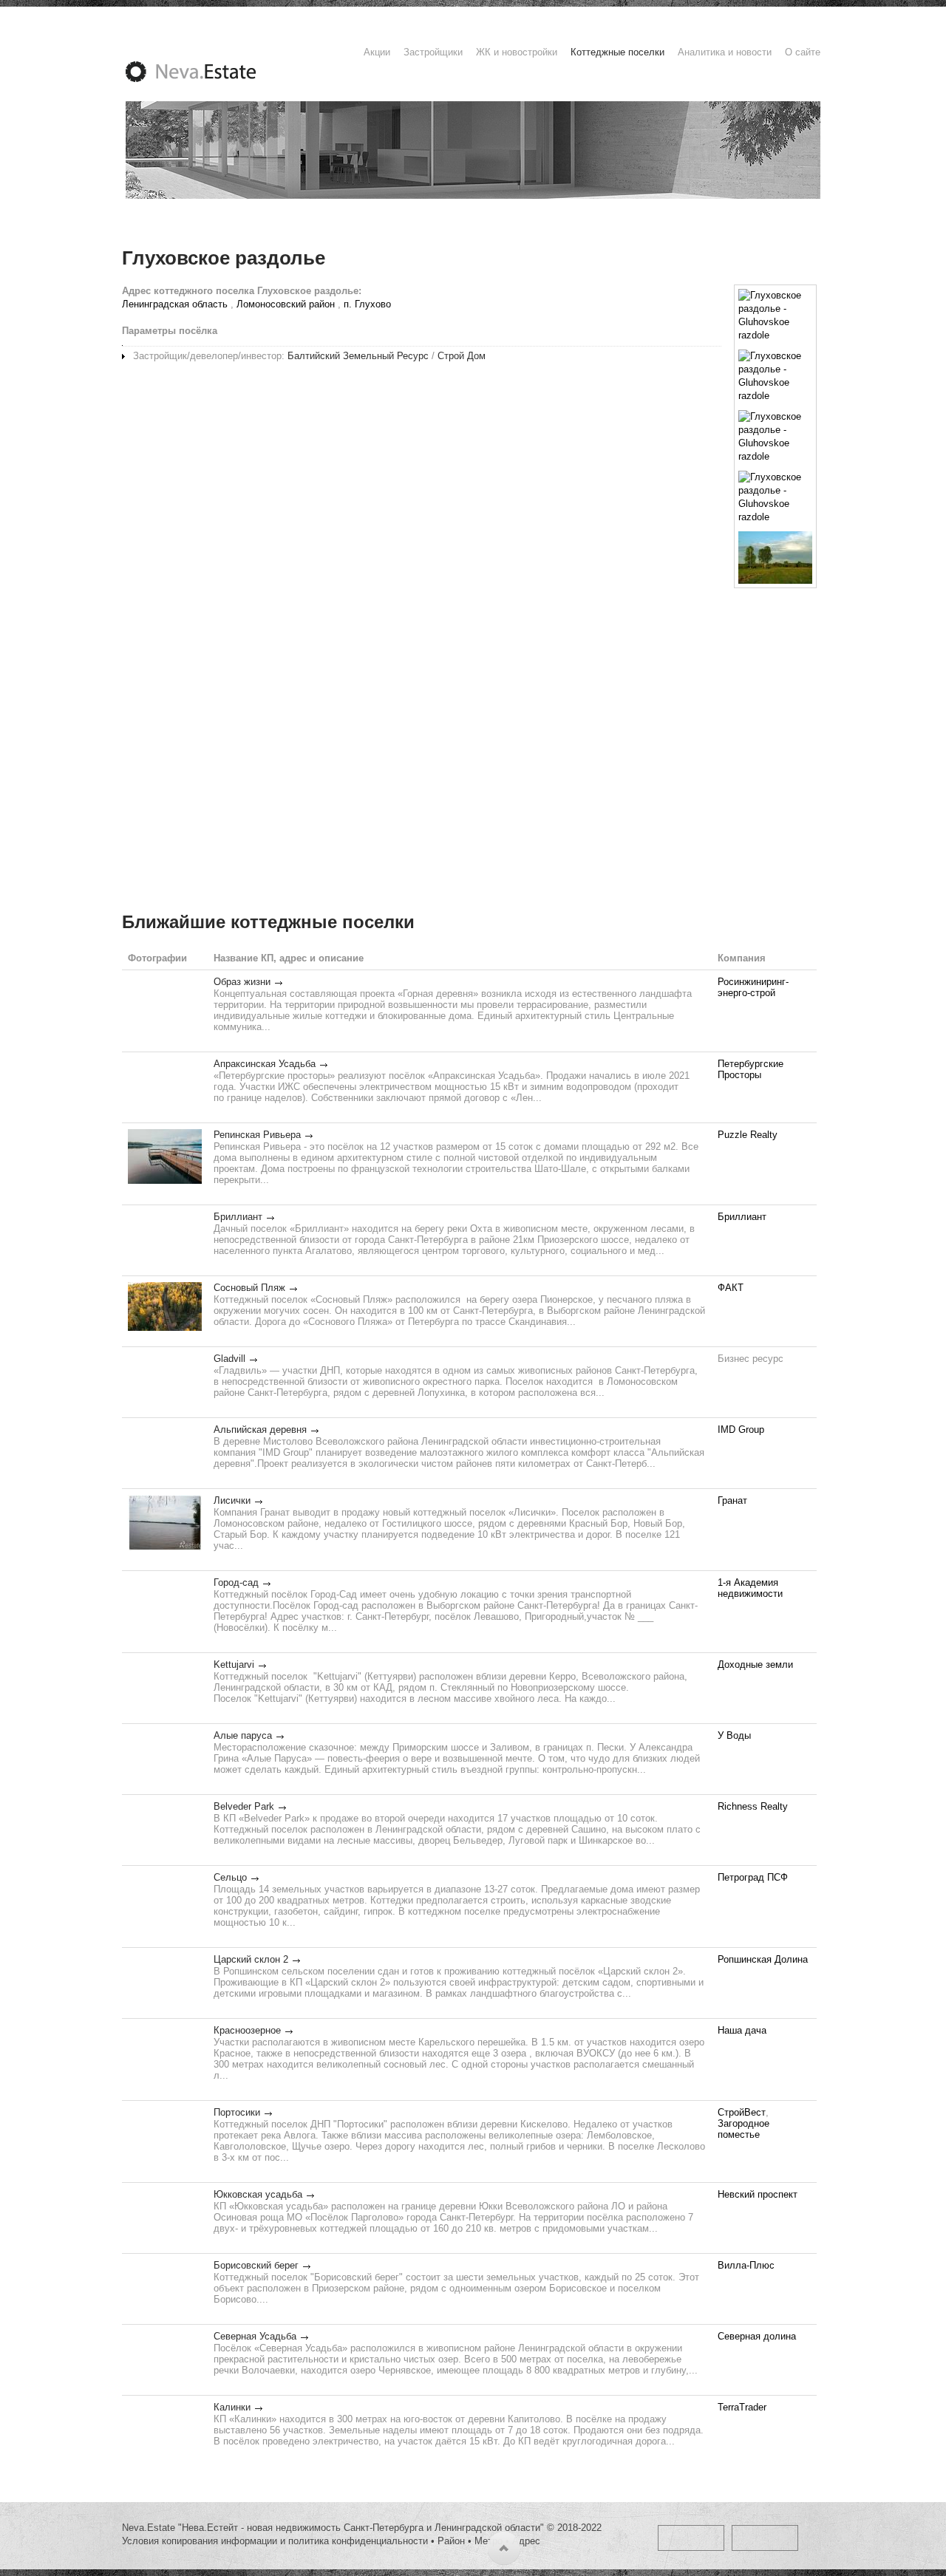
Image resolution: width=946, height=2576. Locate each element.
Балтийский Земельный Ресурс (358, 356)
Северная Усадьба (255, 2336)
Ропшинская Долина (763, 1959)
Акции (377, 52)
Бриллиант (238, 1217)
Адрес (526, 2541)
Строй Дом (462, 356)
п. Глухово (367, 304)
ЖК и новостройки (517, 52)
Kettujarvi (234, 1664)
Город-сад (236, 1582)
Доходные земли (755, 1664)
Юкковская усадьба (258, 2194)
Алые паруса (243, 1735)
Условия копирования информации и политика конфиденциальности (275, 2541)
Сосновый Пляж (249, 1288)
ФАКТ (731, 1288)
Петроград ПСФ (753, 1877)
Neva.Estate (208, 72)
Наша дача (742, 2030)
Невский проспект (758, 2194)
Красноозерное (247, 2030)
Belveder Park (244, 1806)
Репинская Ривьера (257, 1135)
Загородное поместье (743, 2129)
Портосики (237, 2112)
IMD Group (741, 1430)
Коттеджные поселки (617, 52)
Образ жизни (242, 982)
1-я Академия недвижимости (750, 1588)
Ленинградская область (175, 304)
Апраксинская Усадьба (265, 1064)
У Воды (734, 1735)
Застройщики (433, 52)
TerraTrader (742, 2407)
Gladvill (229, 1359)
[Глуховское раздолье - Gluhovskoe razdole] (775, 316)
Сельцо (230, 1877)
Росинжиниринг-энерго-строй (753, 987)
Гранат (732, 1500)
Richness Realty (753, 1806)
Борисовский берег (256, 2265)
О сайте (803, 52)
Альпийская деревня (260, 1430)
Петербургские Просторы (751, 1069)
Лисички (232, 1500)
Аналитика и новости (725, 52)
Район (451, 2541)
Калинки (232, 2407)
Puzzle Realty (748, 1135)
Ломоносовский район (286, 304)
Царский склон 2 (251, 1959)
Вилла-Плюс (746, 2265)
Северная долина (757, 2336)
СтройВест (742, 2112)
